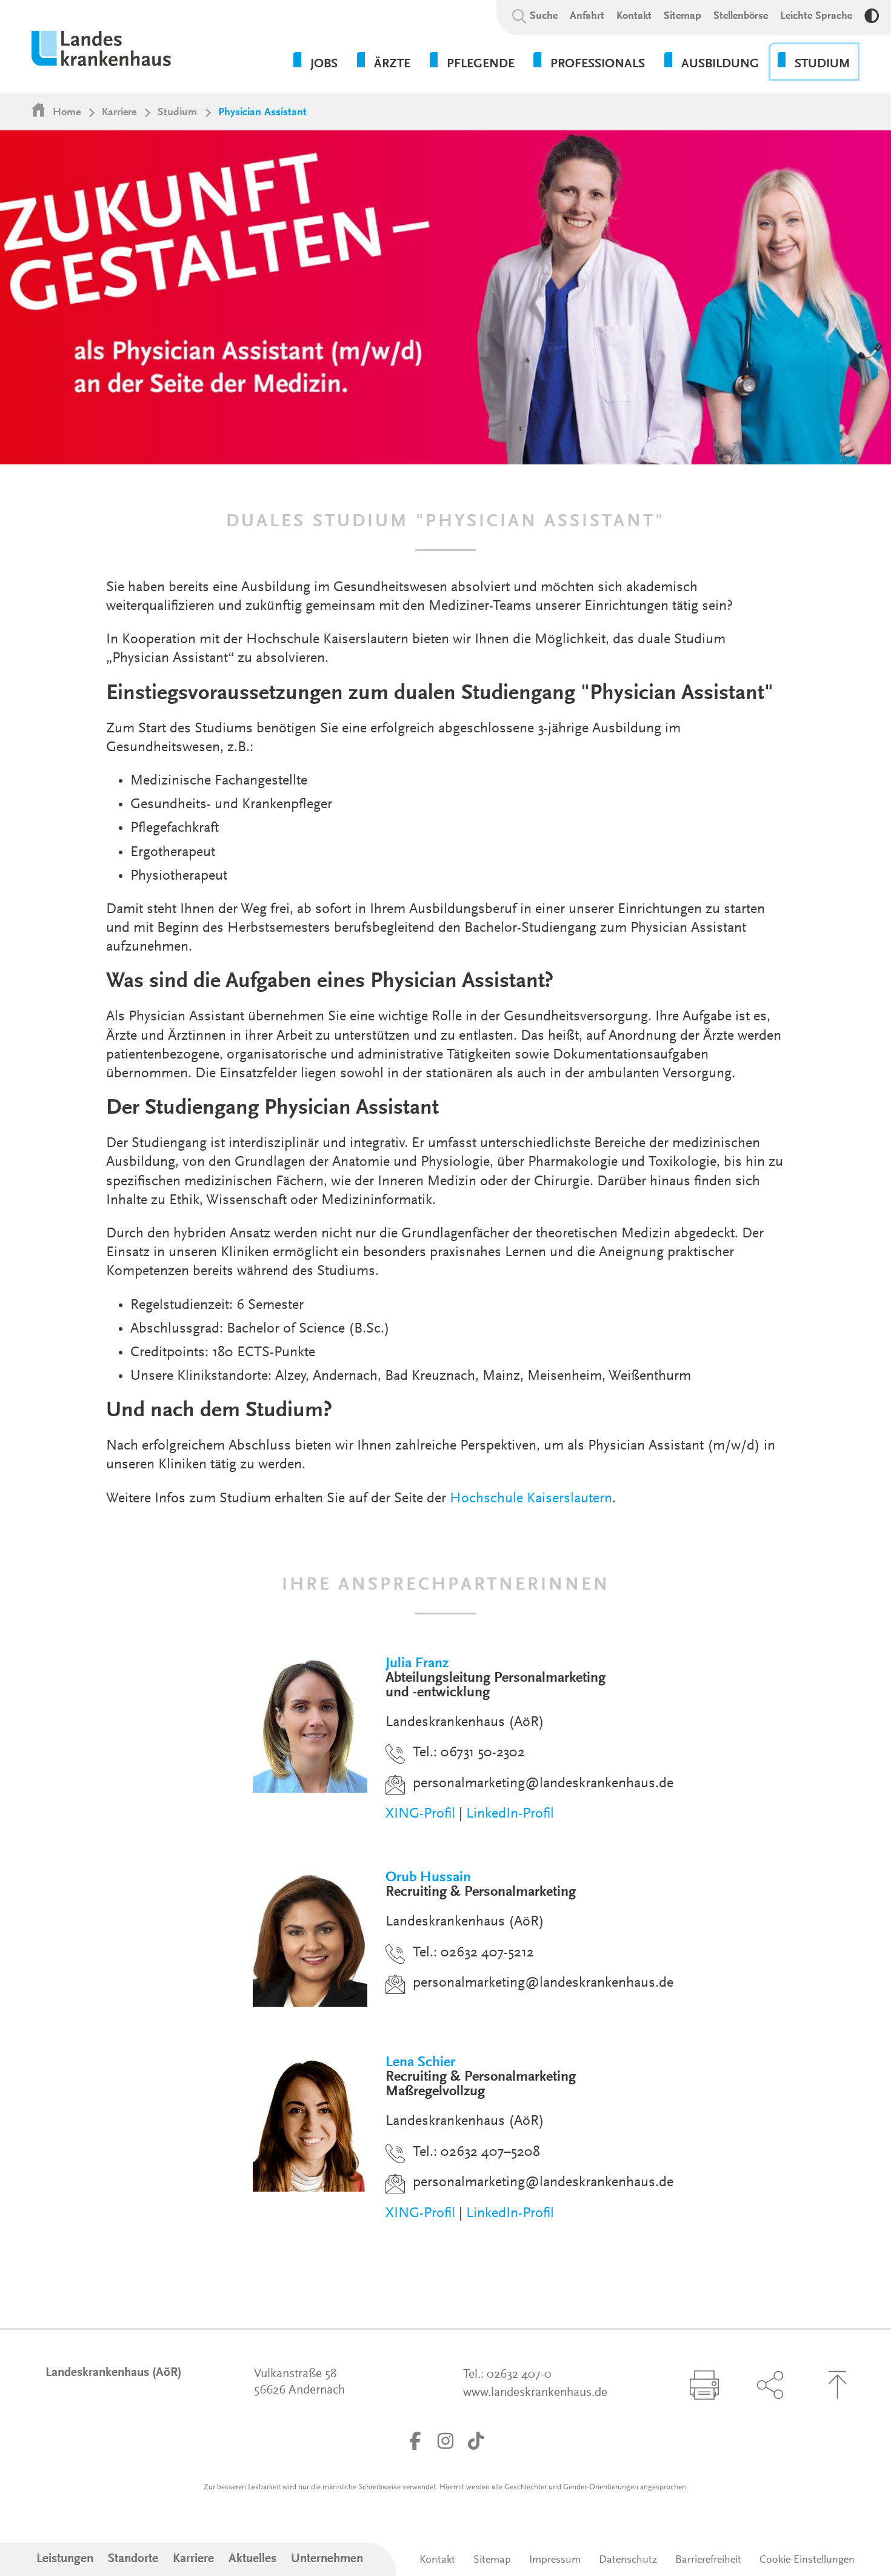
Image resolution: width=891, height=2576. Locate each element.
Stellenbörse (741, 16)
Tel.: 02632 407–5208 (476, 2152)
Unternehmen (327, 2559)
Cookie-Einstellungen (807, 2560)
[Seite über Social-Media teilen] (770, 2385)
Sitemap (682, 16)
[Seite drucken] (704, 2385)
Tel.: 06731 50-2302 (469, 1753)
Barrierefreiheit (708, 2560)
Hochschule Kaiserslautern (531, 1499)
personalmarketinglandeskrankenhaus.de (543, 1784)
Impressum (555, 2560)
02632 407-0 (519, 2375)
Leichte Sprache (816, 16)
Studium (177, 113)
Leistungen (65, 2559)
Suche (544, 16)
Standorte (133, 2559)
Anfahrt (587, 16)
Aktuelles (252, 2559)
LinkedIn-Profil (510, 1814)
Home (67, 113)
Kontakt (634, 16)
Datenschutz (628, 2560)
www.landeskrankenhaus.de (535, 2393)
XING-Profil (420, 1814)
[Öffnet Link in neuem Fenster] (415, 2441)
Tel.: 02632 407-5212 (473, 1953)
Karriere (119, 113)
